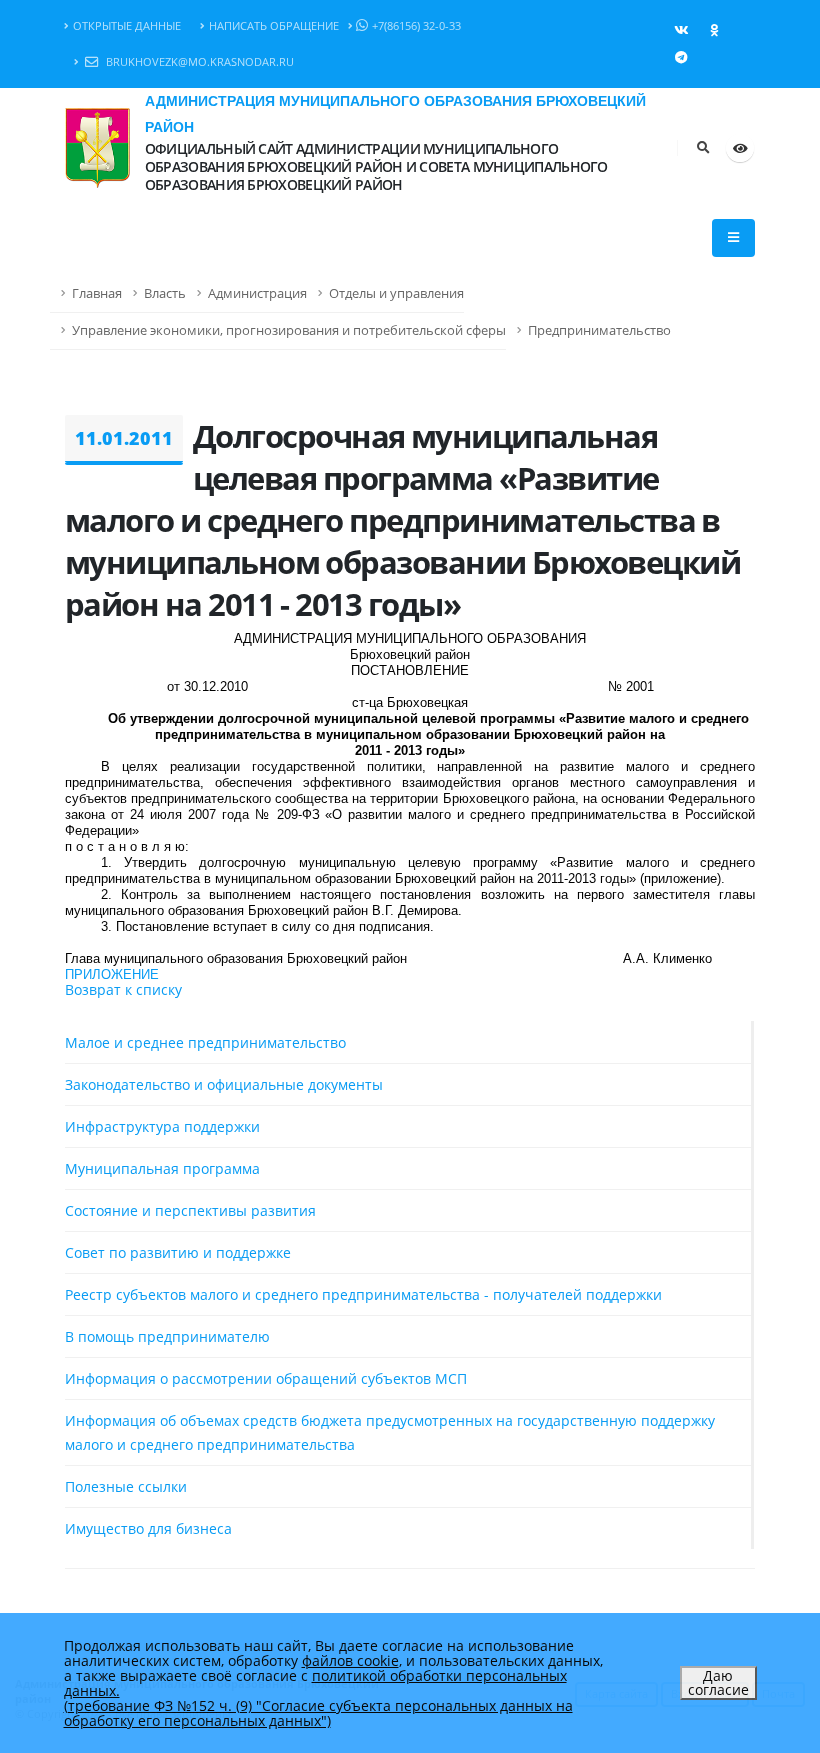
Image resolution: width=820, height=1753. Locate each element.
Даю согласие (718, 1682)
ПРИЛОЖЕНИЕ (112, 974)
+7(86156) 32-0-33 (416, 25)
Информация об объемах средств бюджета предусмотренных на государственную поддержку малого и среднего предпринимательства (390, 1432)
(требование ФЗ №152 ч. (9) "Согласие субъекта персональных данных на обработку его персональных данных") (318, 1713)
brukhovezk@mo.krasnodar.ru (198, 61)
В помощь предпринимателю (167, 1336)
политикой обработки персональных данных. (315, 1683)
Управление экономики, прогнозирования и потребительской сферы (289, 330)
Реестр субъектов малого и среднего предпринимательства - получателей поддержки (363, 1294)
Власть (165, 293)
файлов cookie (350, 1660)
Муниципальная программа (162, 1168)
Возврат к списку (123, 989)
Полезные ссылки (126, 1486)
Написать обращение (274, 25)
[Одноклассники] (714, 30)
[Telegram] (681, 57)
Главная (97, 293)
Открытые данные (127, 25)
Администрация (257, 293)
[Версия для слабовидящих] (740, 148)
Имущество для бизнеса (148, 1528)
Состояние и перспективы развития (190, 1210)
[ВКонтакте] (681, 30)
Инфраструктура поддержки (162, 1126)
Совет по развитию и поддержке (178, 1252)
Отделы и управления (396, 293)
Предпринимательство (599, 330)
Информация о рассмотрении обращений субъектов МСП (266, 1378)
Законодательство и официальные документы (224, 1084)
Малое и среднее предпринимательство (205, 1042)
